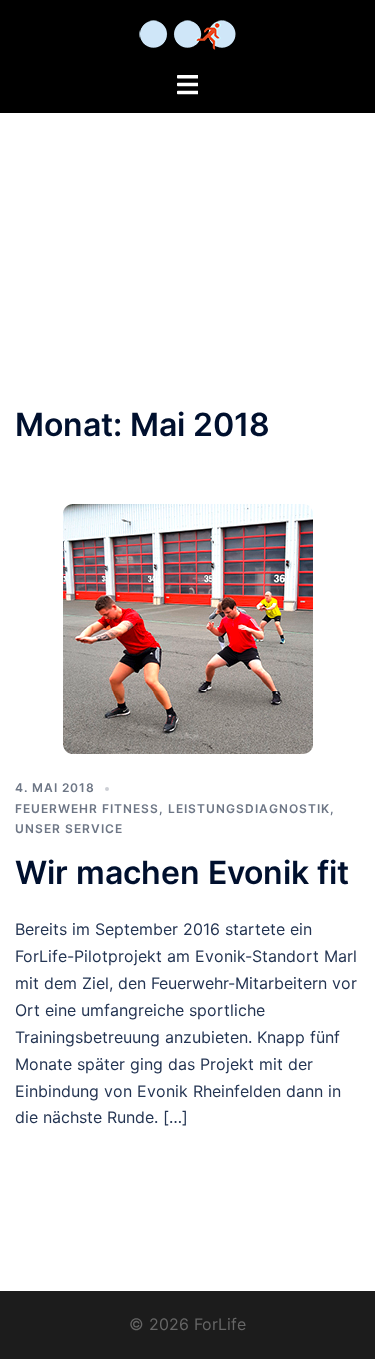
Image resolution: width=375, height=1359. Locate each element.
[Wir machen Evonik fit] (188, 628)
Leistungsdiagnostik (249, 808)
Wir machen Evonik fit (182, 872)
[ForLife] (187, 33)
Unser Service (69, 828)
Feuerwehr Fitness (87, 808)
